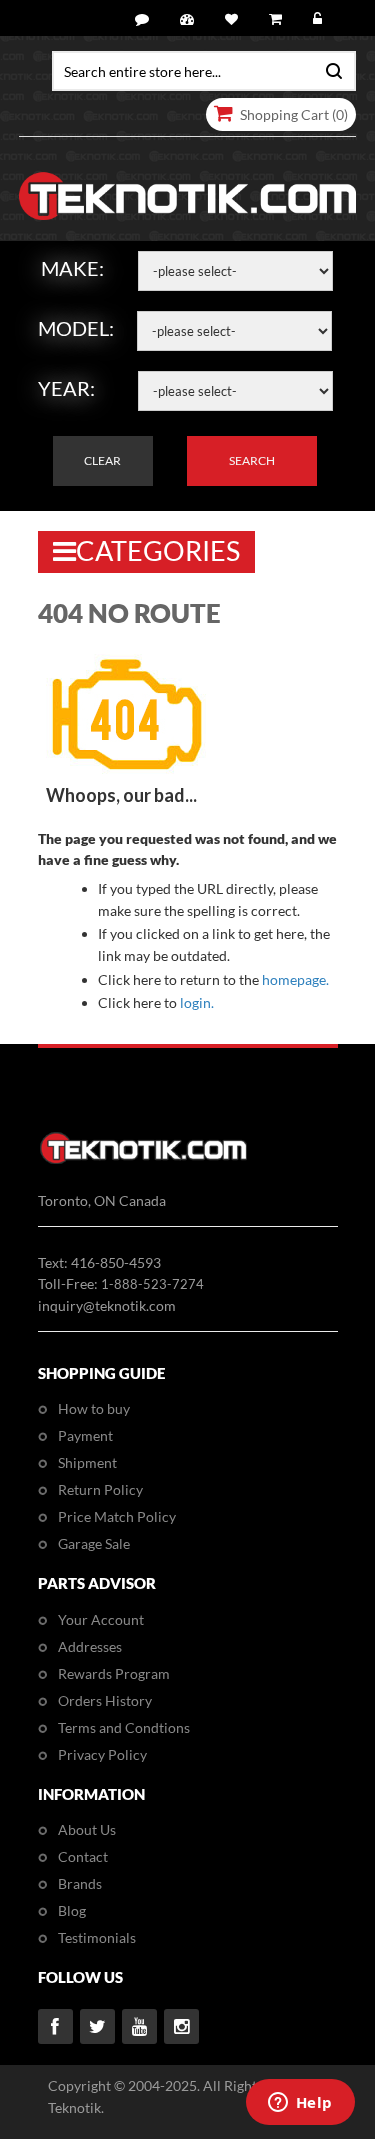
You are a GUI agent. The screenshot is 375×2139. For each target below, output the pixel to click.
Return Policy (100, 1489)
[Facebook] (55, 2026)
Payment (85, 1435)
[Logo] (143, 1160)
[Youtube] (139, 2026)
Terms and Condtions (124, 1727)
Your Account (101, 1619)
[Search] (329, 69)
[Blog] (145, 19)
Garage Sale (94, 1543)
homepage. (295, 979)
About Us (87, 1829)
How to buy (94, 1408)
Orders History (105, 1700)
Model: (76, 328)
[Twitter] (97, 2026)
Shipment (87, 1462)
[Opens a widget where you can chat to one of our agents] (300, 2104)
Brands (80, 1883)
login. (197, 1002)
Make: (72, 268)
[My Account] (190, 19)
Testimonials (97, 1937)
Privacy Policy (102, 1754)
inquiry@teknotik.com (107, 1305)
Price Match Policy (117, 1516)
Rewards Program (114, 1673)
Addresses (90, 1646)
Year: (66, 388)
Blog (72, 1910)
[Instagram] (181, 2026)
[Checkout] (278, 19)
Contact (83, 1856)
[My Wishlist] (234, 19)
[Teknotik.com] (188, 196)
